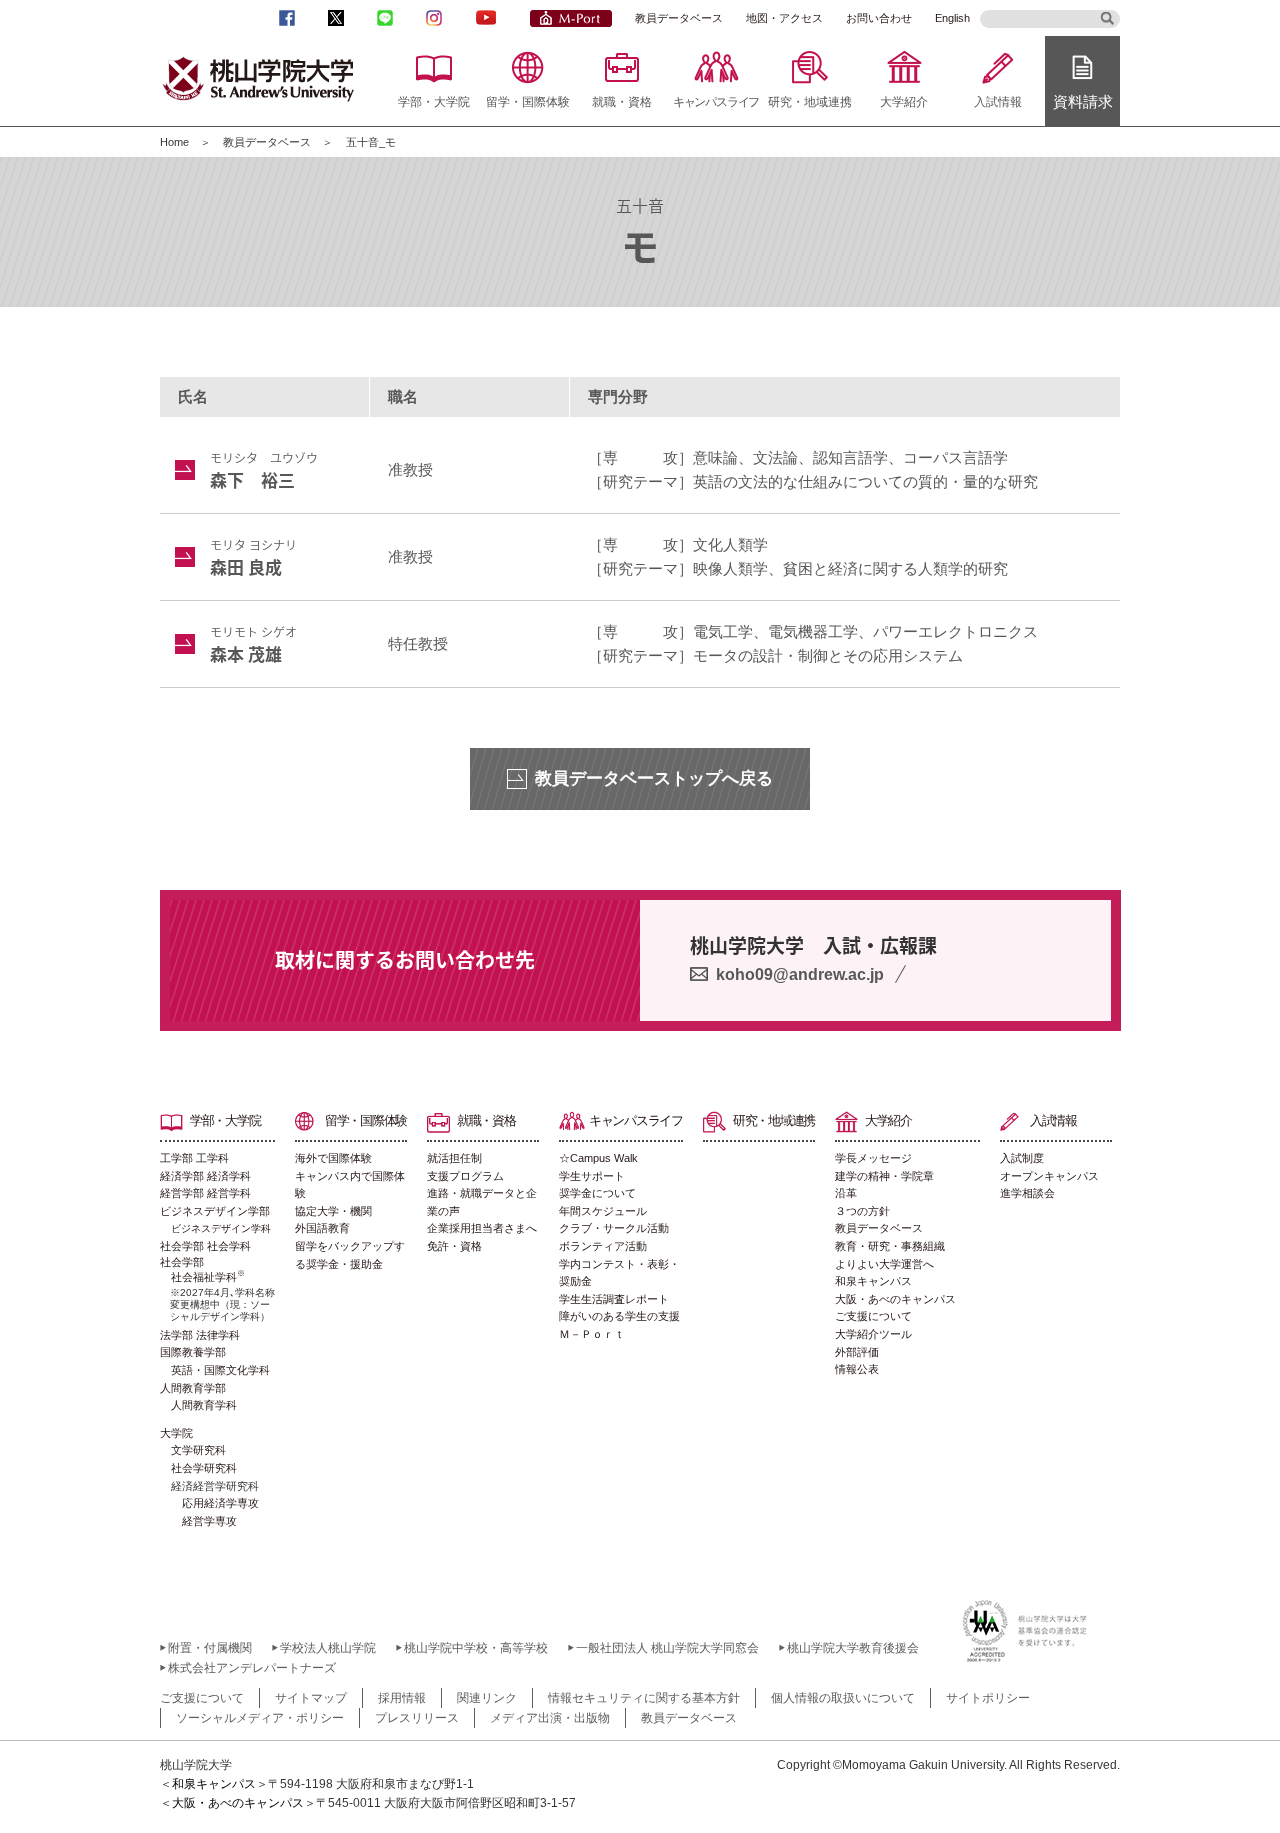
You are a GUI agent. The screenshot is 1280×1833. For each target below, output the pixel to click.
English (952, 18)
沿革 (846, 1193)
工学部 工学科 (194, 1158)
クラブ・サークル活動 (614, 1228)
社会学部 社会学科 (205, 1246)
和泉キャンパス (873, 1281)
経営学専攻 (209, 1521)
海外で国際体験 (333, 1158)
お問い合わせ (879, 18)
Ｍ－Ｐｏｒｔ (592, 1334)
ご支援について (873, 1316)
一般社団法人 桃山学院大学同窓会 (667, 1648)
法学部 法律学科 (200, 1335)
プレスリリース (417, 1718)
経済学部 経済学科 (205, 1176)
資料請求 (1083, 101)
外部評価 (857, 1352)
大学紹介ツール (873, 1334)
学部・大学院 (434, 102)
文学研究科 (198, 1450)
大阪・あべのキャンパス (895, 1299)
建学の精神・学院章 (884, 1176)
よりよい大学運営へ (884, 1264)
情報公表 (857, 1369)
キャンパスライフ (716, 102)
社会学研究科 (204, 1468)
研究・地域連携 (810, 102)
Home (174, 142)
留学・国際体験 (528, 102)
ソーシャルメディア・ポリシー (260, 1718)
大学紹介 (904, 102)
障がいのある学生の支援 (619, 1316)
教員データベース (679, 18)
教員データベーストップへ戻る (654, 778)
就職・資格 (622, 102)
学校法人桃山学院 (328, 1648)
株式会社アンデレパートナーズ (252, 1668)
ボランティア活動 (603, 1246)
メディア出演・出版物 (550, 1718)
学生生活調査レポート (614, 1299)
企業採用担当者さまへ (482, 1228)
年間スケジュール (603, 1211)
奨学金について (597, 1193)
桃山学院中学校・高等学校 (476, 1648)
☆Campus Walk (598, 1158)
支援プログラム (465, 1176)
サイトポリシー (988, 1698)
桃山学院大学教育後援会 (853, 1648)
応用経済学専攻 (220, 1503)
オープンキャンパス (1049, 1176)
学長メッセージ (873, 1158)
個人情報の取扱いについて (843, 1698)
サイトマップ (311, 1698)
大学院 (176, 1433)
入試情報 (998, 102)
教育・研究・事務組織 (890, 1246)
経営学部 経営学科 (205, 1193)
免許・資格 (454, 1246)
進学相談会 (1027, 1193)
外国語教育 (322, 1228)
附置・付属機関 (210, 1648)
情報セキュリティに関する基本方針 (644, 1698)
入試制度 (1022, 1158)
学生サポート (592, 1176)
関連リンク (487, 1698)
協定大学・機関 (333, 1211)
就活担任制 (454, 1158)
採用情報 (402, 1698)
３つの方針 (862, 1211)
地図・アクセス (784, 18)
